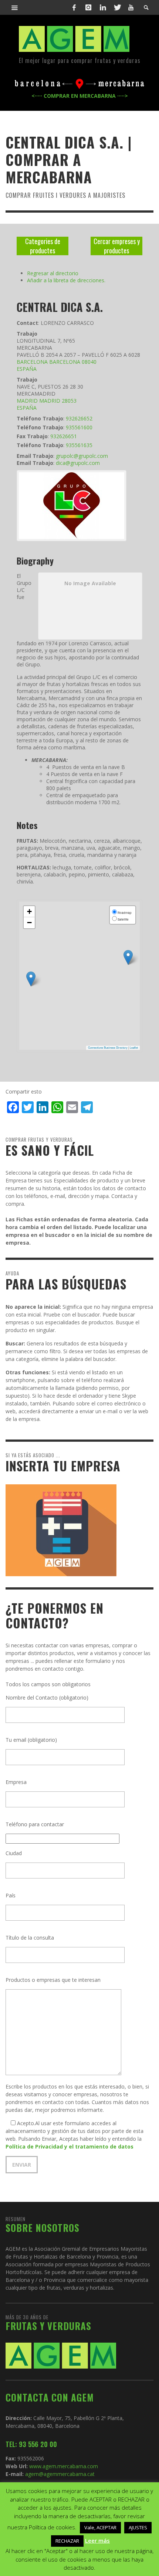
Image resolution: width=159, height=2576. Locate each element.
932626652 (79, 418)
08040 (89, 362)
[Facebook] (74, 7)
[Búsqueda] (15, 7)
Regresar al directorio (53, 273)
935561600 (79, 427)
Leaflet (134, 1047)
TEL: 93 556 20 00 (31, 2444)
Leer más (97, 2540)
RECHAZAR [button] (67, 2541)
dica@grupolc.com (78, 463)
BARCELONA (32, 362)
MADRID (27, 401)
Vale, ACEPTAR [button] (100, 2527)
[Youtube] (131, 7)
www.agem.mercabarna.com (64, 2466)
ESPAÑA (27, 369)
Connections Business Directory (108, 1047)
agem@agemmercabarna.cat (59, 2474)
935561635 (79, 445)
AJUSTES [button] (138, 2527)
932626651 (64, 436)
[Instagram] (88, 7)
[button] (128, 957)
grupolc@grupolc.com (82, 456)
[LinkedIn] (103, 7)
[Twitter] (117, 7)
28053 (69, 401)
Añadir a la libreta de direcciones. (66, 280)
